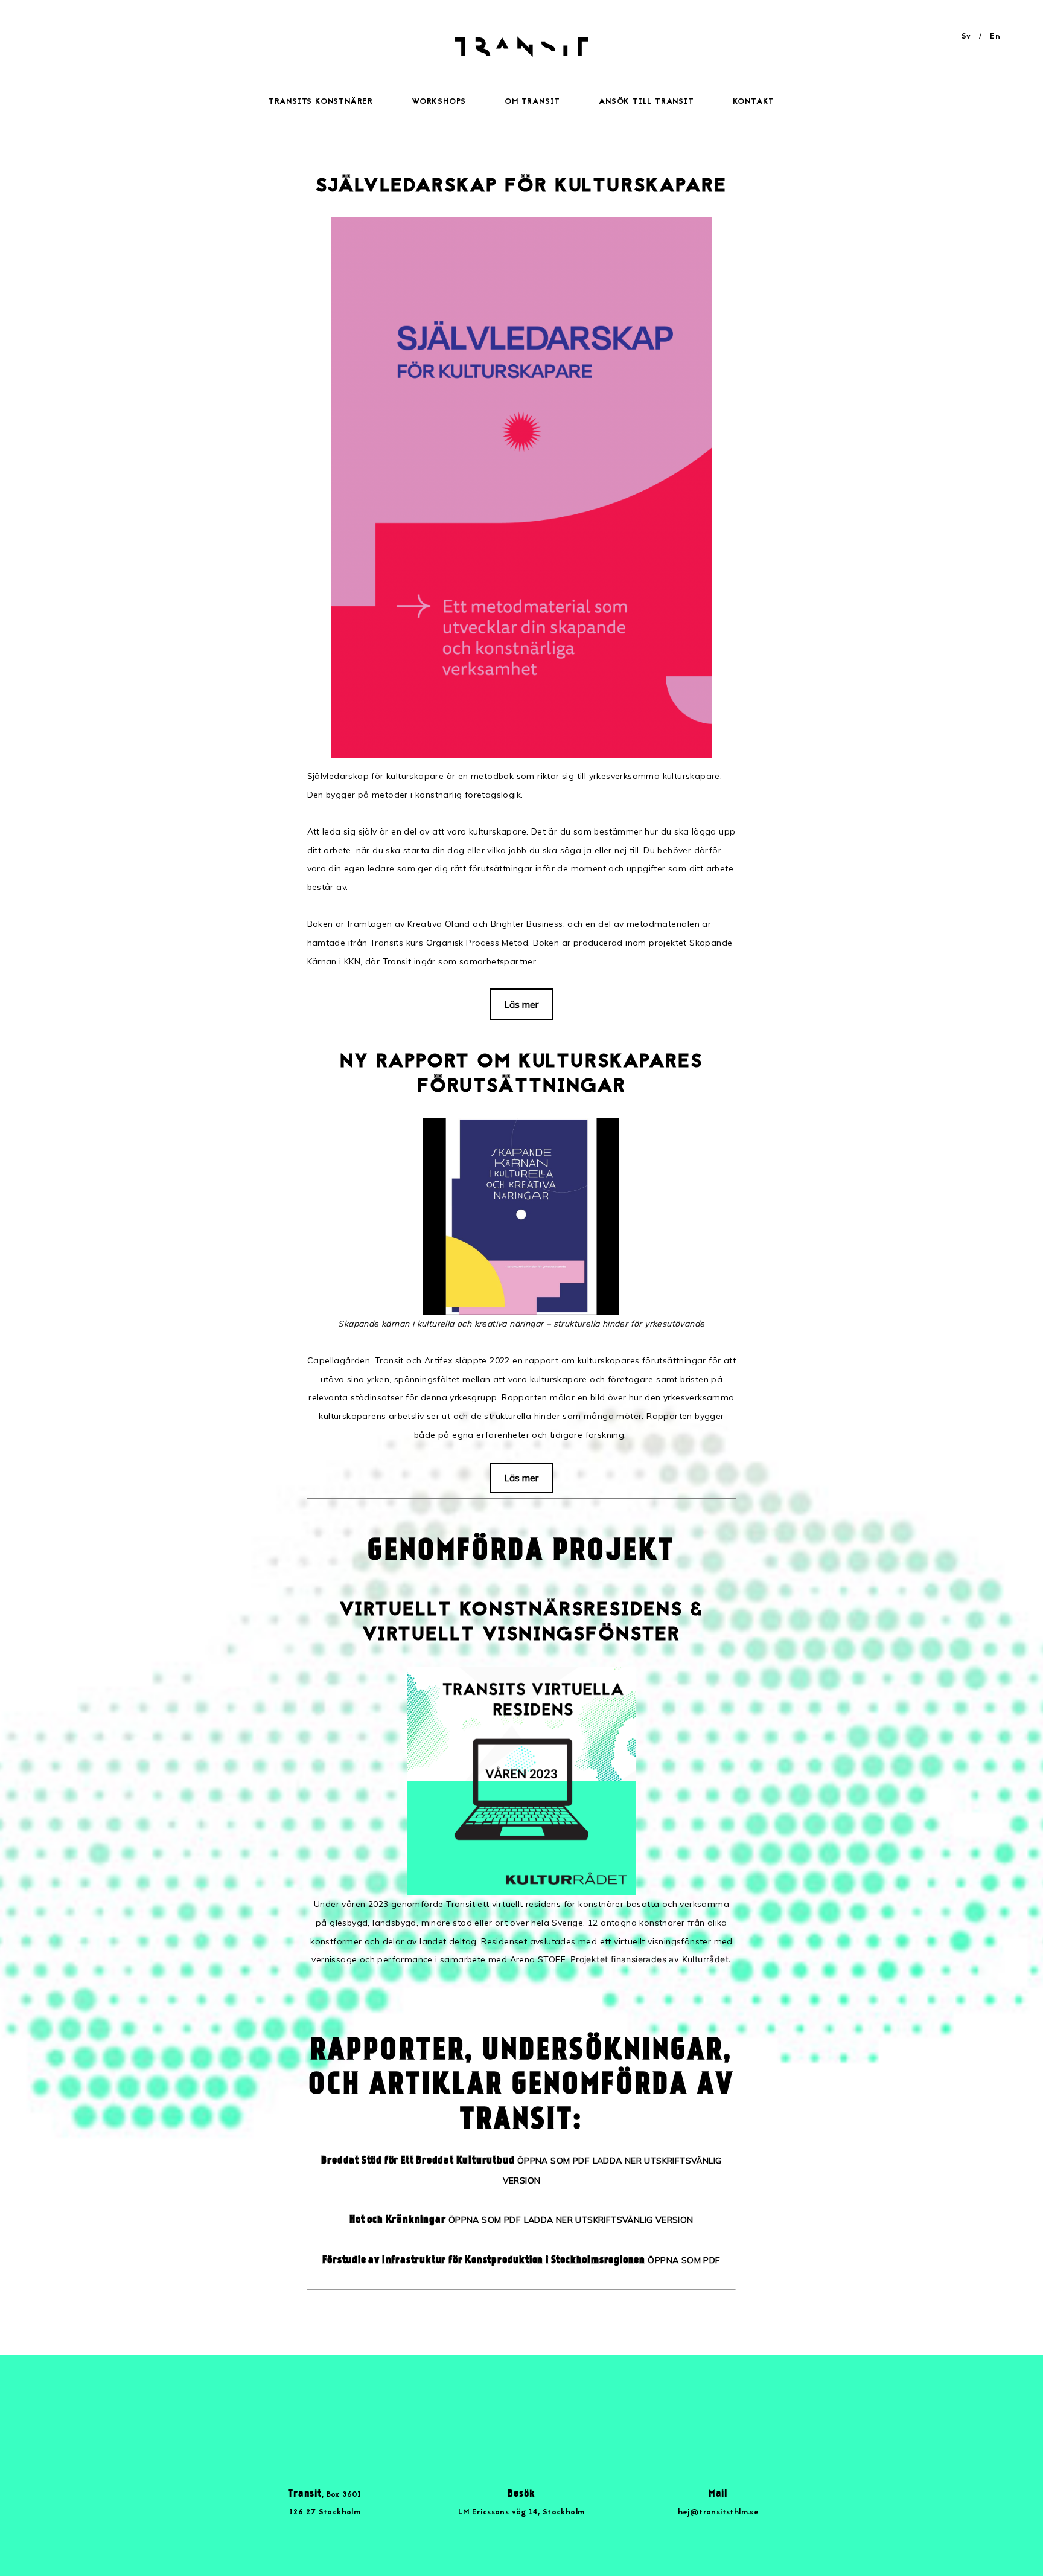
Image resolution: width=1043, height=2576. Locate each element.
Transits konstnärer (321, 102)
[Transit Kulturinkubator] (521, 54)
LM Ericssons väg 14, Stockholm (521, 2513)
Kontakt (754, 102)
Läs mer (521, 1004)
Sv (966, 37)
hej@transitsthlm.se (719, 2513)
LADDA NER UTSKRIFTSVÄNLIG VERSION (609, 2220)
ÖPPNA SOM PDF (553, 2161)
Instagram (547, 2412)
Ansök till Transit (646, 102)
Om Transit (532, 102)
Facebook (496, 2412)
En (995, 37)
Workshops (439, 102)
